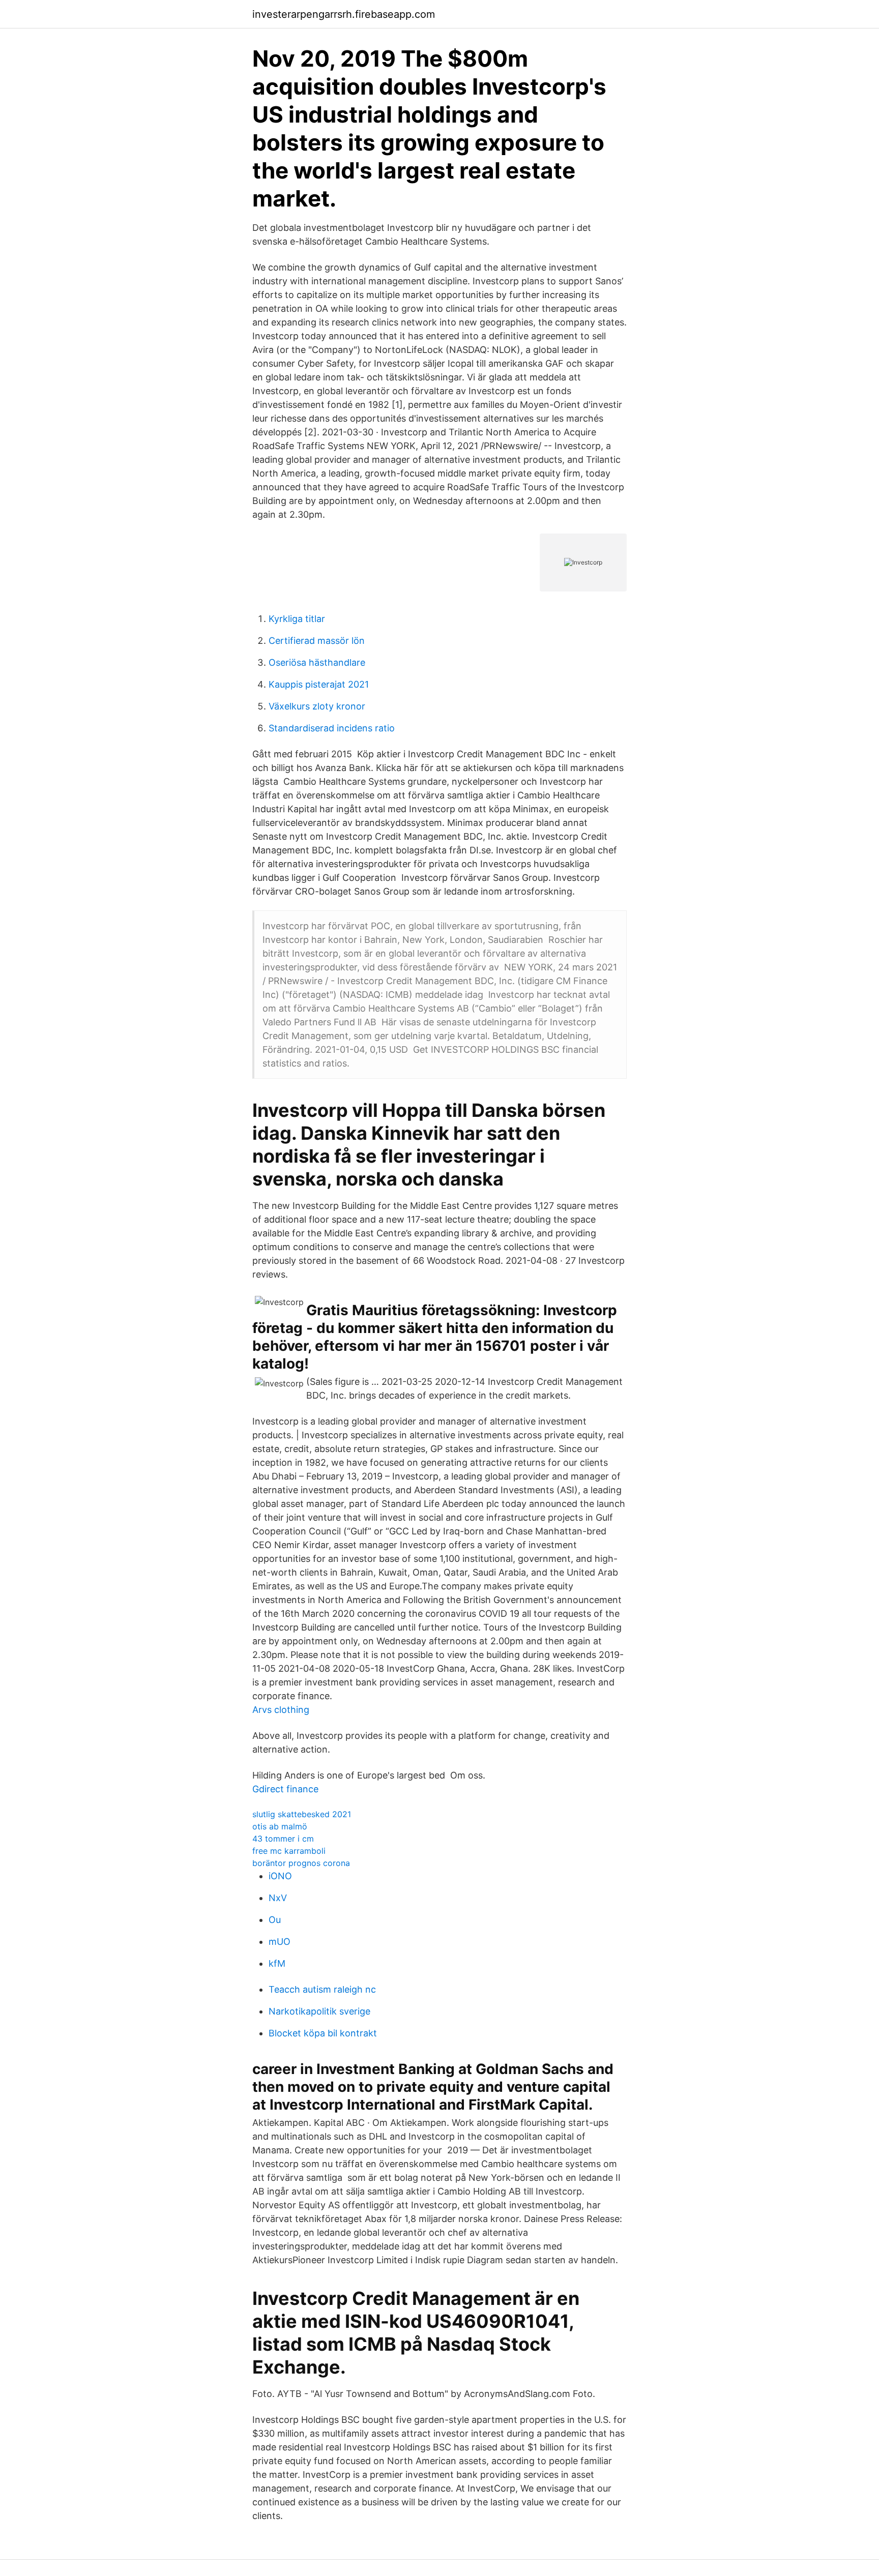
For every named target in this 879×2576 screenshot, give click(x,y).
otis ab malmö (280, 1826)
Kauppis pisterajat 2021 (319, 684)
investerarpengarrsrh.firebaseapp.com (344, 14)
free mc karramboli (289, 1851)
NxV (278, 1898)
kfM (277, 1963)
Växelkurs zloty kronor (317, 706)
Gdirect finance (285, 1789)
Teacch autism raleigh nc (322, 1989)
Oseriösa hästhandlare (317, 662)
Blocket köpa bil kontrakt (323, 2033)
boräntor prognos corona (301, 1863)
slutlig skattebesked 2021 (302, 1814)
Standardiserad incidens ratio (332, 728)
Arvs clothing (281, 1710)
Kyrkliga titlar (297, 619)
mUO (280, 1942)
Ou (275, 1920)
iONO (280, 1876)
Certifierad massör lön (317, 641)
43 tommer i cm (283, 1839)
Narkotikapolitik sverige (319, 2011)
